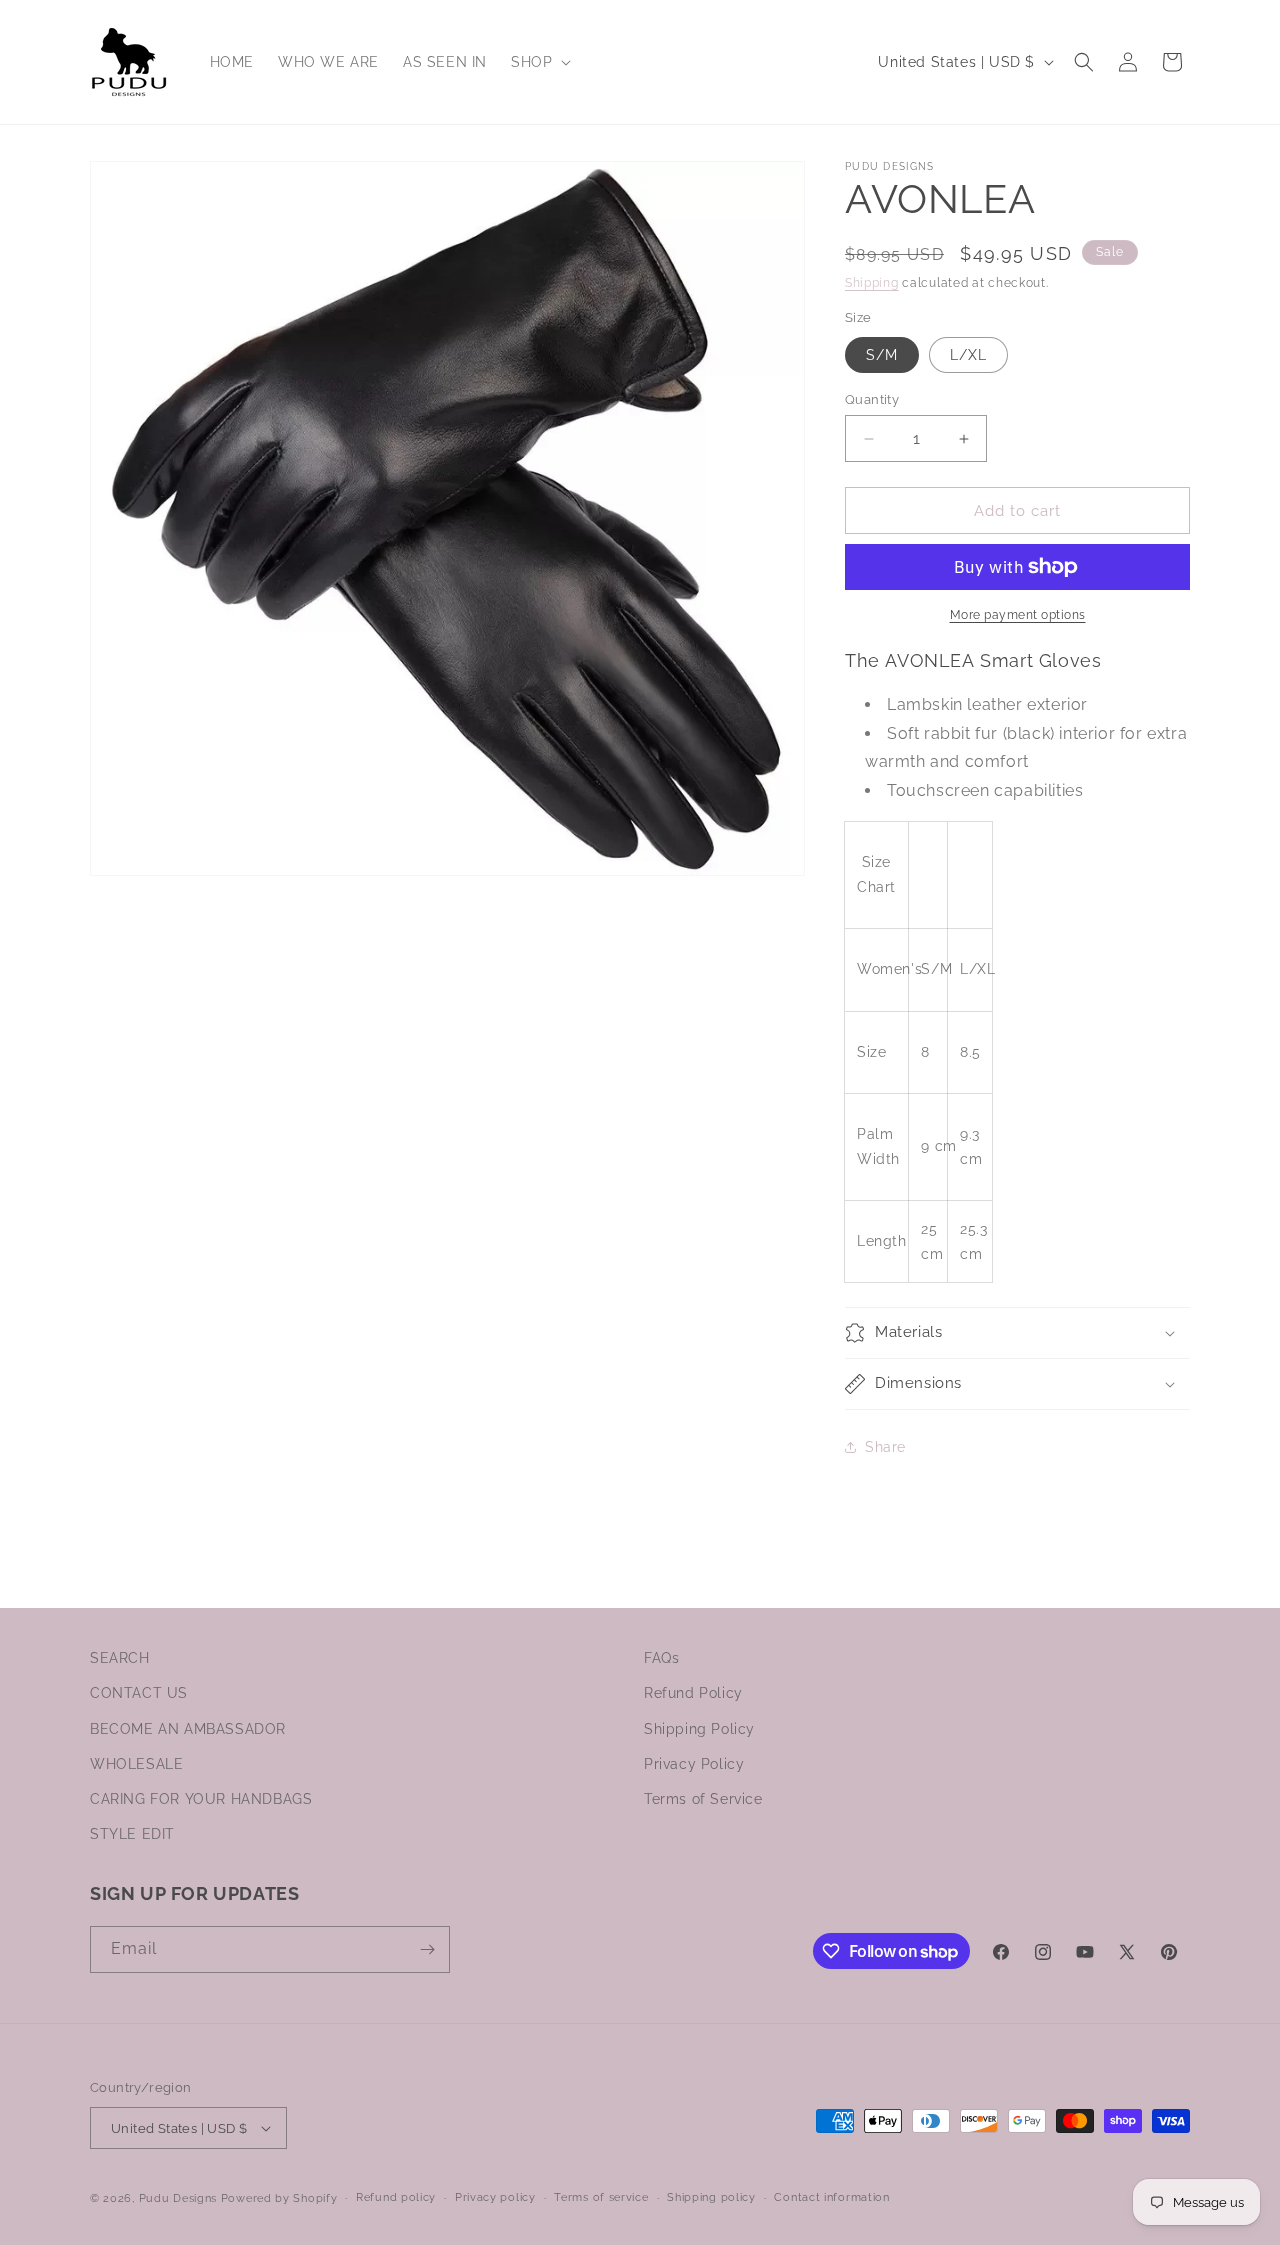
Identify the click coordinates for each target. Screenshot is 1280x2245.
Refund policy (396, 2197)
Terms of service (601, 2197)
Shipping (872, 283)
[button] (539, 62)
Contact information (831, 2197)
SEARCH (120, 1658)
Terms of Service (703, 1799)
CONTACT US (139, 1693)
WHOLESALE (136, 1764)
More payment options (1018, 615)
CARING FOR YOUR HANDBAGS (201, 1799)
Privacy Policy (694, 1764)
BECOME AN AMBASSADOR (188, 1729)
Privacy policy (495, 2197)
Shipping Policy (699, 1729)
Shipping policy (711, 2197)
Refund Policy (693, 1693)
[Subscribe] (427, 1949)
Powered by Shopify (279, 2198)
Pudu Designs (178, 2198)
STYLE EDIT (132, 1834)
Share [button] (885, 1447)
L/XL (968, 355)
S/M (882, 355)
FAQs (661, 1658)
